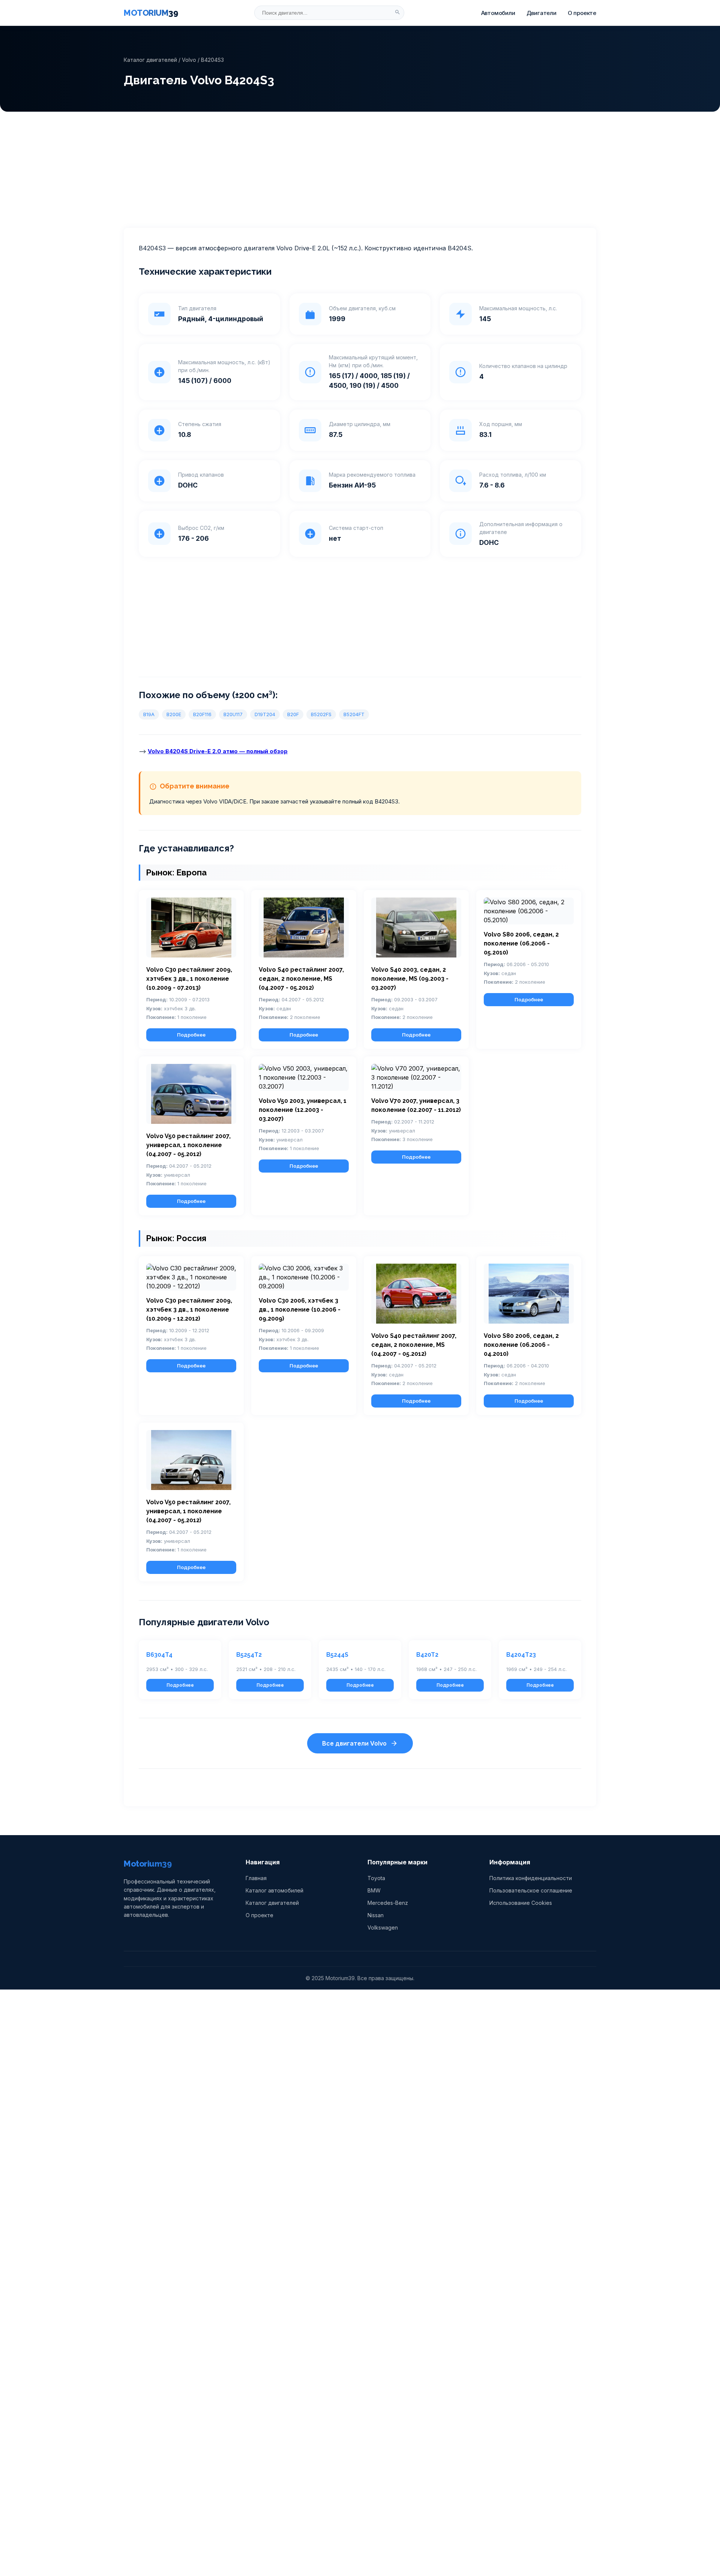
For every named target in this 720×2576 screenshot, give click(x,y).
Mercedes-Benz (388, 1903)
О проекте (582, 13)
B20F (293, 714)
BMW (374, 1890)
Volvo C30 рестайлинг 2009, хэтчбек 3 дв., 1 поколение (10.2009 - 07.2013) (189, 979)
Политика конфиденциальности (531, 1878)
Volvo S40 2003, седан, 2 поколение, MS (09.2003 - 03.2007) (410, 979)
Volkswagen (383, 1928)
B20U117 (233, 714)
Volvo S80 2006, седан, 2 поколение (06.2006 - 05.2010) (521, 943)
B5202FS (321, 714)
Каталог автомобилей (274, 1890)
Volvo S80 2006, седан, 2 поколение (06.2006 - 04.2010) (521, 1345)
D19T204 (265, 714)
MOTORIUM (151, 13)
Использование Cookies (521, 1903)
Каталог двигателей (150, 60)
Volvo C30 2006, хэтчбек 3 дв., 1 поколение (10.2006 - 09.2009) (300, 1310)
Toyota (376, 1878)
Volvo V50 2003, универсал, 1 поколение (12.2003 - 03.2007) (303, 1110)
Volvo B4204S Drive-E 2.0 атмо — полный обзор (218, 751)
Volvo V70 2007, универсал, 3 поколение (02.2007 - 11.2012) (416, 1105)
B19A (149, 714)
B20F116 (202, 714)
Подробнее (191, 1035)
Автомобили (498, 13)
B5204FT (354, 714)
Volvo (189, 60)
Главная (256, 1878)
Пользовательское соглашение (531, 1890)
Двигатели (541, 13)
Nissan (376, 1915)
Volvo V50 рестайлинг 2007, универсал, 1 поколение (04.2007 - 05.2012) (188, 1145)
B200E (174, 714)
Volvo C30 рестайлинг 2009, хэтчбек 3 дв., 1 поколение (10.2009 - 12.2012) (189, 1310)
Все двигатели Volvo (354, 1743)
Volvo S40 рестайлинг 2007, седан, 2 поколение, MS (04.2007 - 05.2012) (301, 979)
